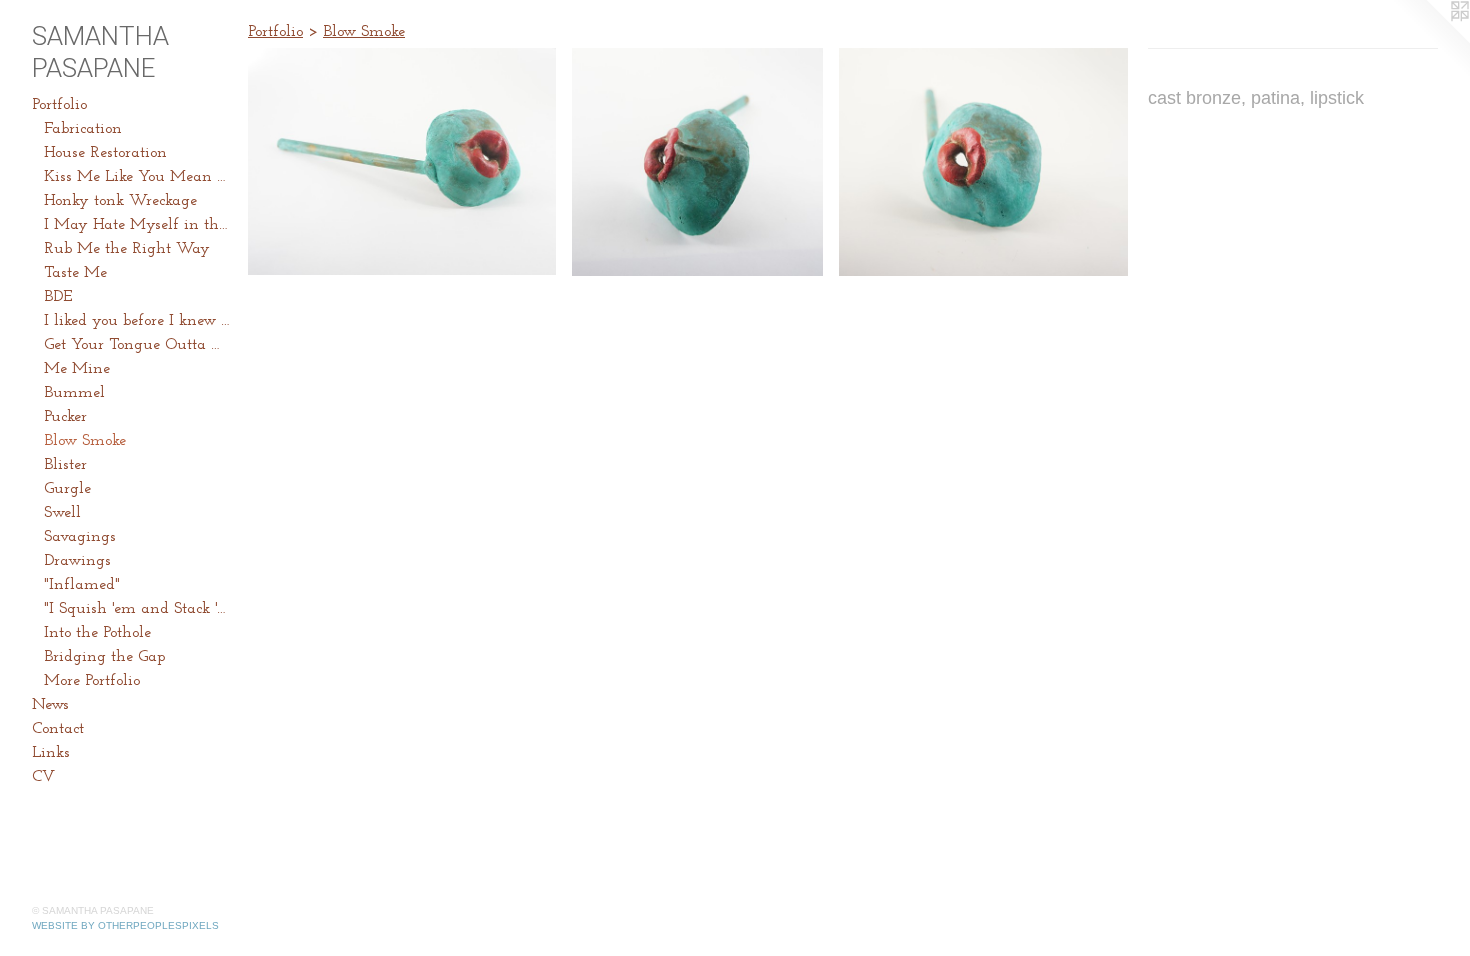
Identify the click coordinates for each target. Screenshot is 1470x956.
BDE (58, 297)
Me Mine (77, 369)
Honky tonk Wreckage (120, 201)
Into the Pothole (97, 633)
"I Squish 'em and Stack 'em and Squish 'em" (138, 609)
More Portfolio (92, 681)
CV (43, 777)
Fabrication (83, 129)
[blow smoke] (402, 161)
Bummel (74, 393)
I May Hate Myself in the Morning (138, 225)
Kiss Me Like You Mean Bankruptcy (138, 177)
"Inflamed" (82, 585)
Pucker (65, 417)
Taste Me (75, 273)
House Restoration (105, 153)
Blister (65, 465)
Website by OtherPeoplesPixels (125, 925)
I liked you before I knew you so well (138, 321)
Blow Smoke (85, 441)
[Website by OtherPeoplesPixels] (1430, 40)
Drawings (77, 561)
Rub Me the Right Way (127, 249)
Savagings (80, 537)
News (50, 705)
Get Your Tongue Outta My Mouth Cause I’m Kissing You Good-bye (138, 345)
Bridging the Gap (104, 657)
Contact (58, 729)
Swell (62, 513)
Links (51, 753)
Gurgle (67, 489)
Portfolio (59, 105)
